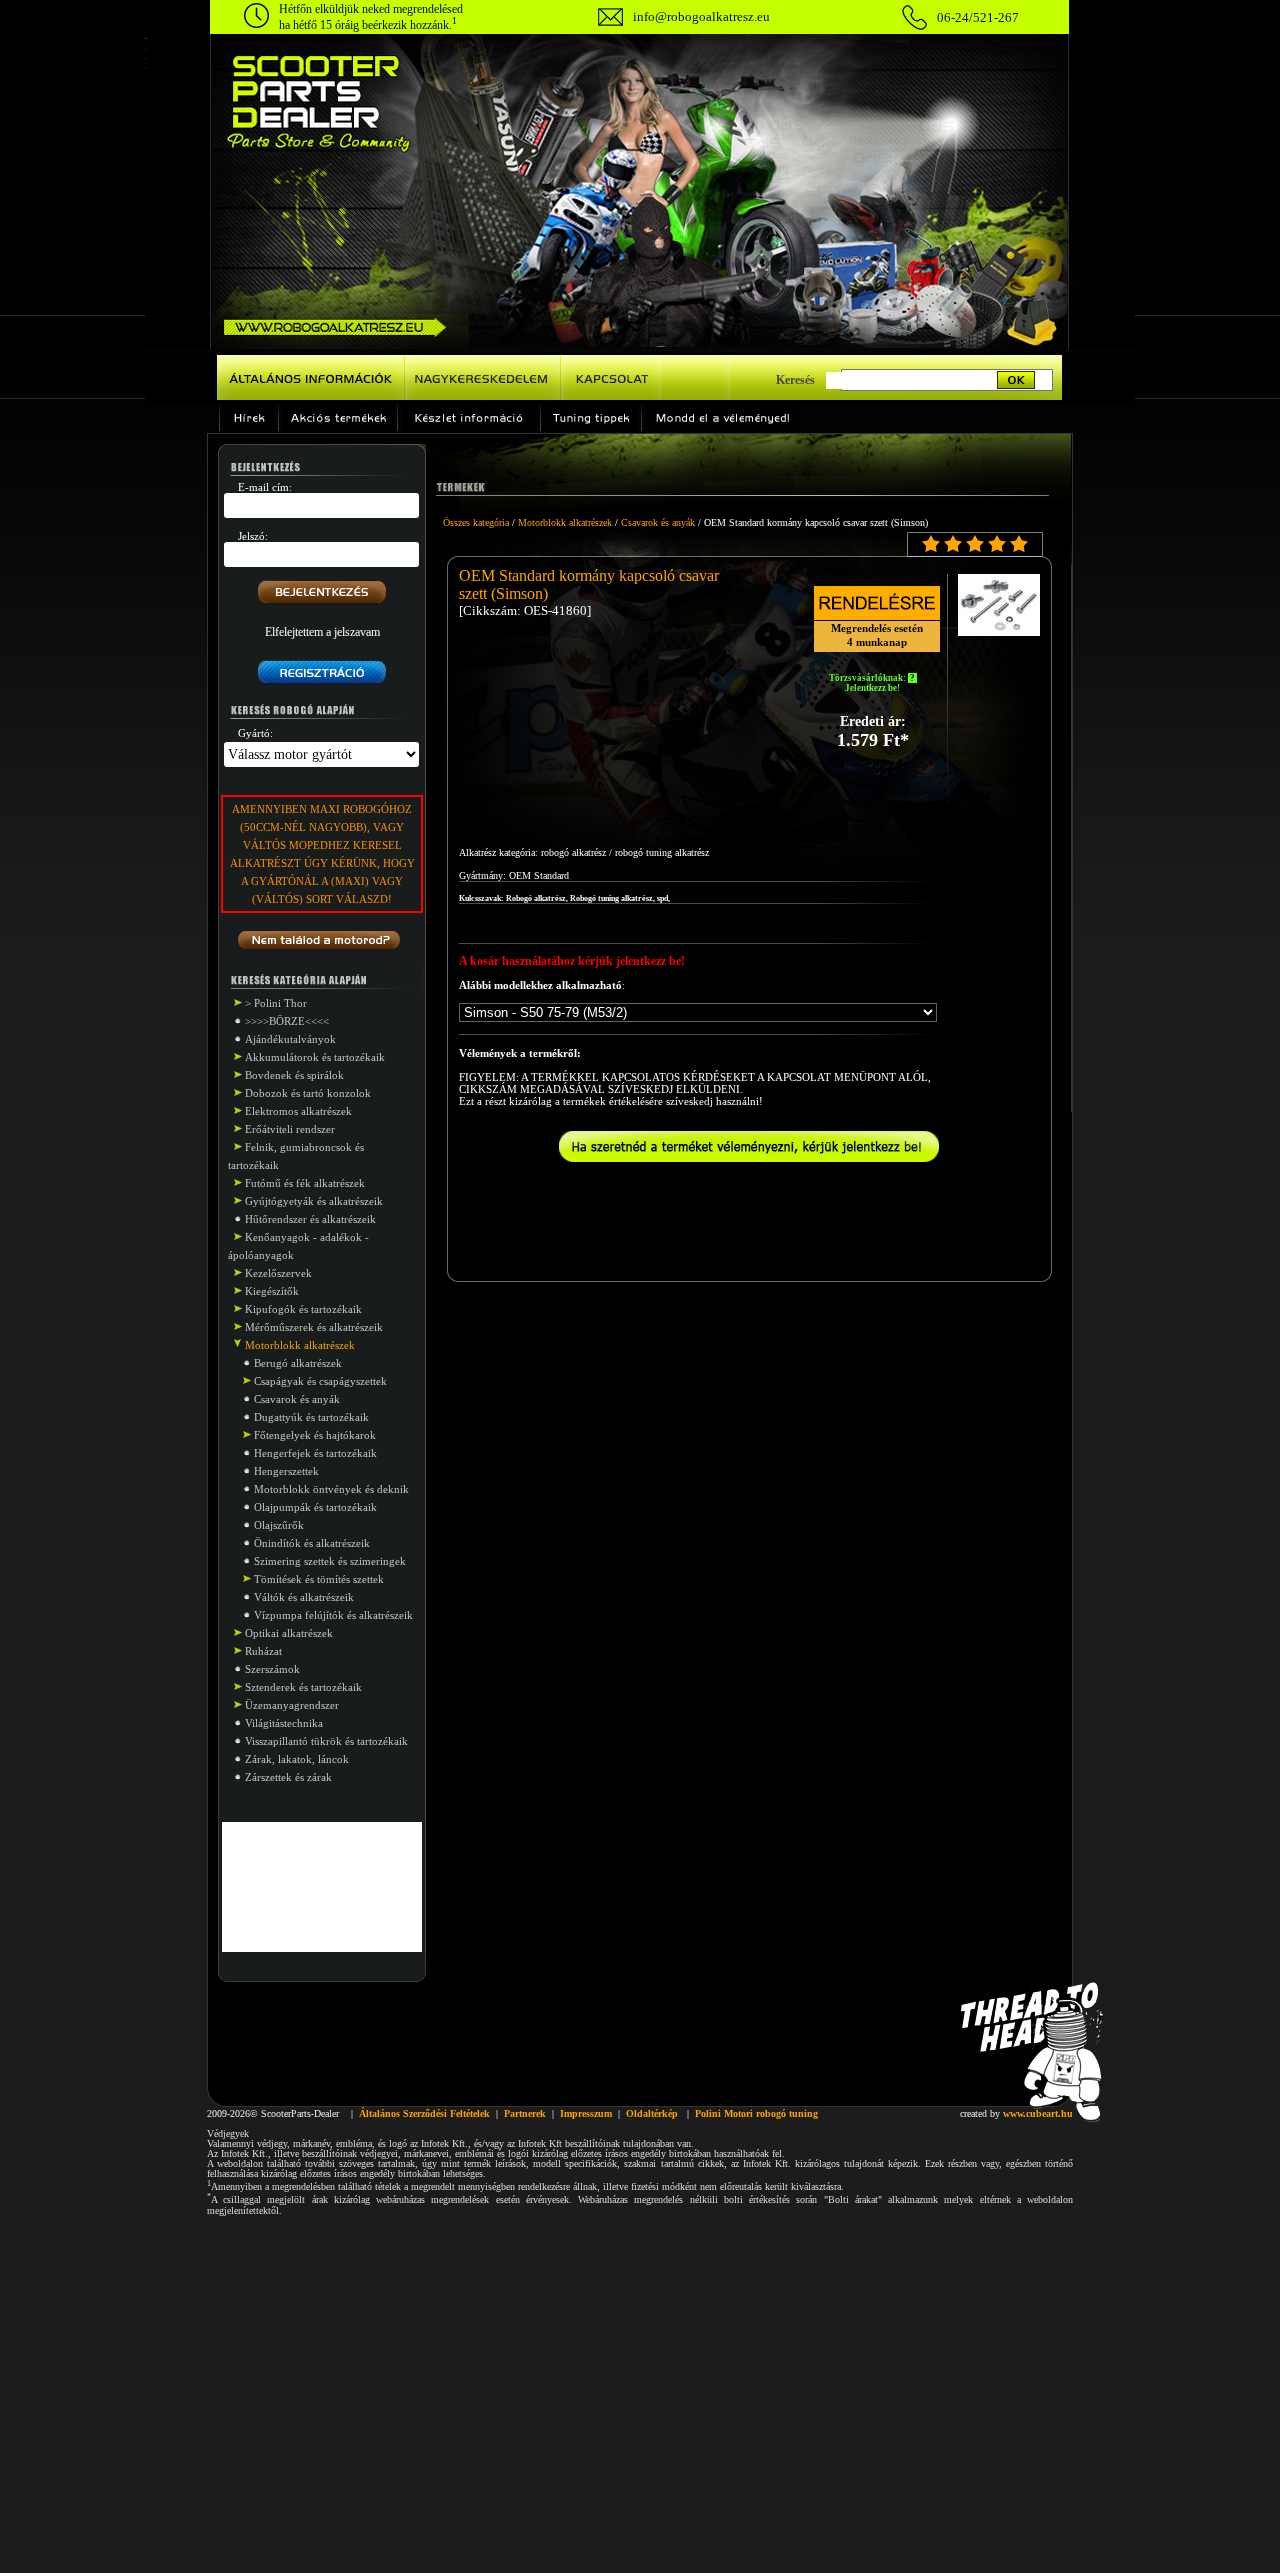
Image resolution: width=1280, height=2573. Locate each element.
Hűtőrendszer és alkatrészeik (310, 1219)
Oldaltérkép (652, 2113)
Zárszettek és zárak (288, 1777)
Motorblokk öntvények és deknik (331, 1489)
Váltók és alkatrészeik (304, 1597)
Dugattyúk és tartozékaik (311, 1417)
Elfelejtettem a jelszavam (322, 632)
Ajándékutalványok (290, 1039)
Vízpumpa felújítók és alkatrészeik (333, 1615)
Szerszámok (272, 1669)
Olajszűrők (279, 1525)
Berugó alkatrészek (298, 1363)
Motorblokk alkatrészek (565, 522)
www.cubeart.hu (1038, 2113)
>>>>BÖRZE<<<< (287, 1021)
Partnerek (525, 2113)
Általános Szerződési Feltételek (424, 2113)
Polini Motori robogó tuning (756, 2113)
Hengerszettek (286, 1471)
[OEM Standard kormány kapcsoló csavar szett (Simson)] (999, 630)
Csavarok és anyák (297, 1399)
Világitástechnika (284, 1723)
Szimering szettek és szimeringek (330, 1561)
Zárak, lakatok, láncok (297, 1759)
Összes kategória (476, 522)
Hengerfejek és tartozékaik (315, 1453)
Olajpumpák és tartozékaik (315, 1507)
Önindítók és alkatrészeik (312, 1543)
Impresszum (586, 2113)
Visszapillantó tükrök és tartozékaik (326, 1741)
